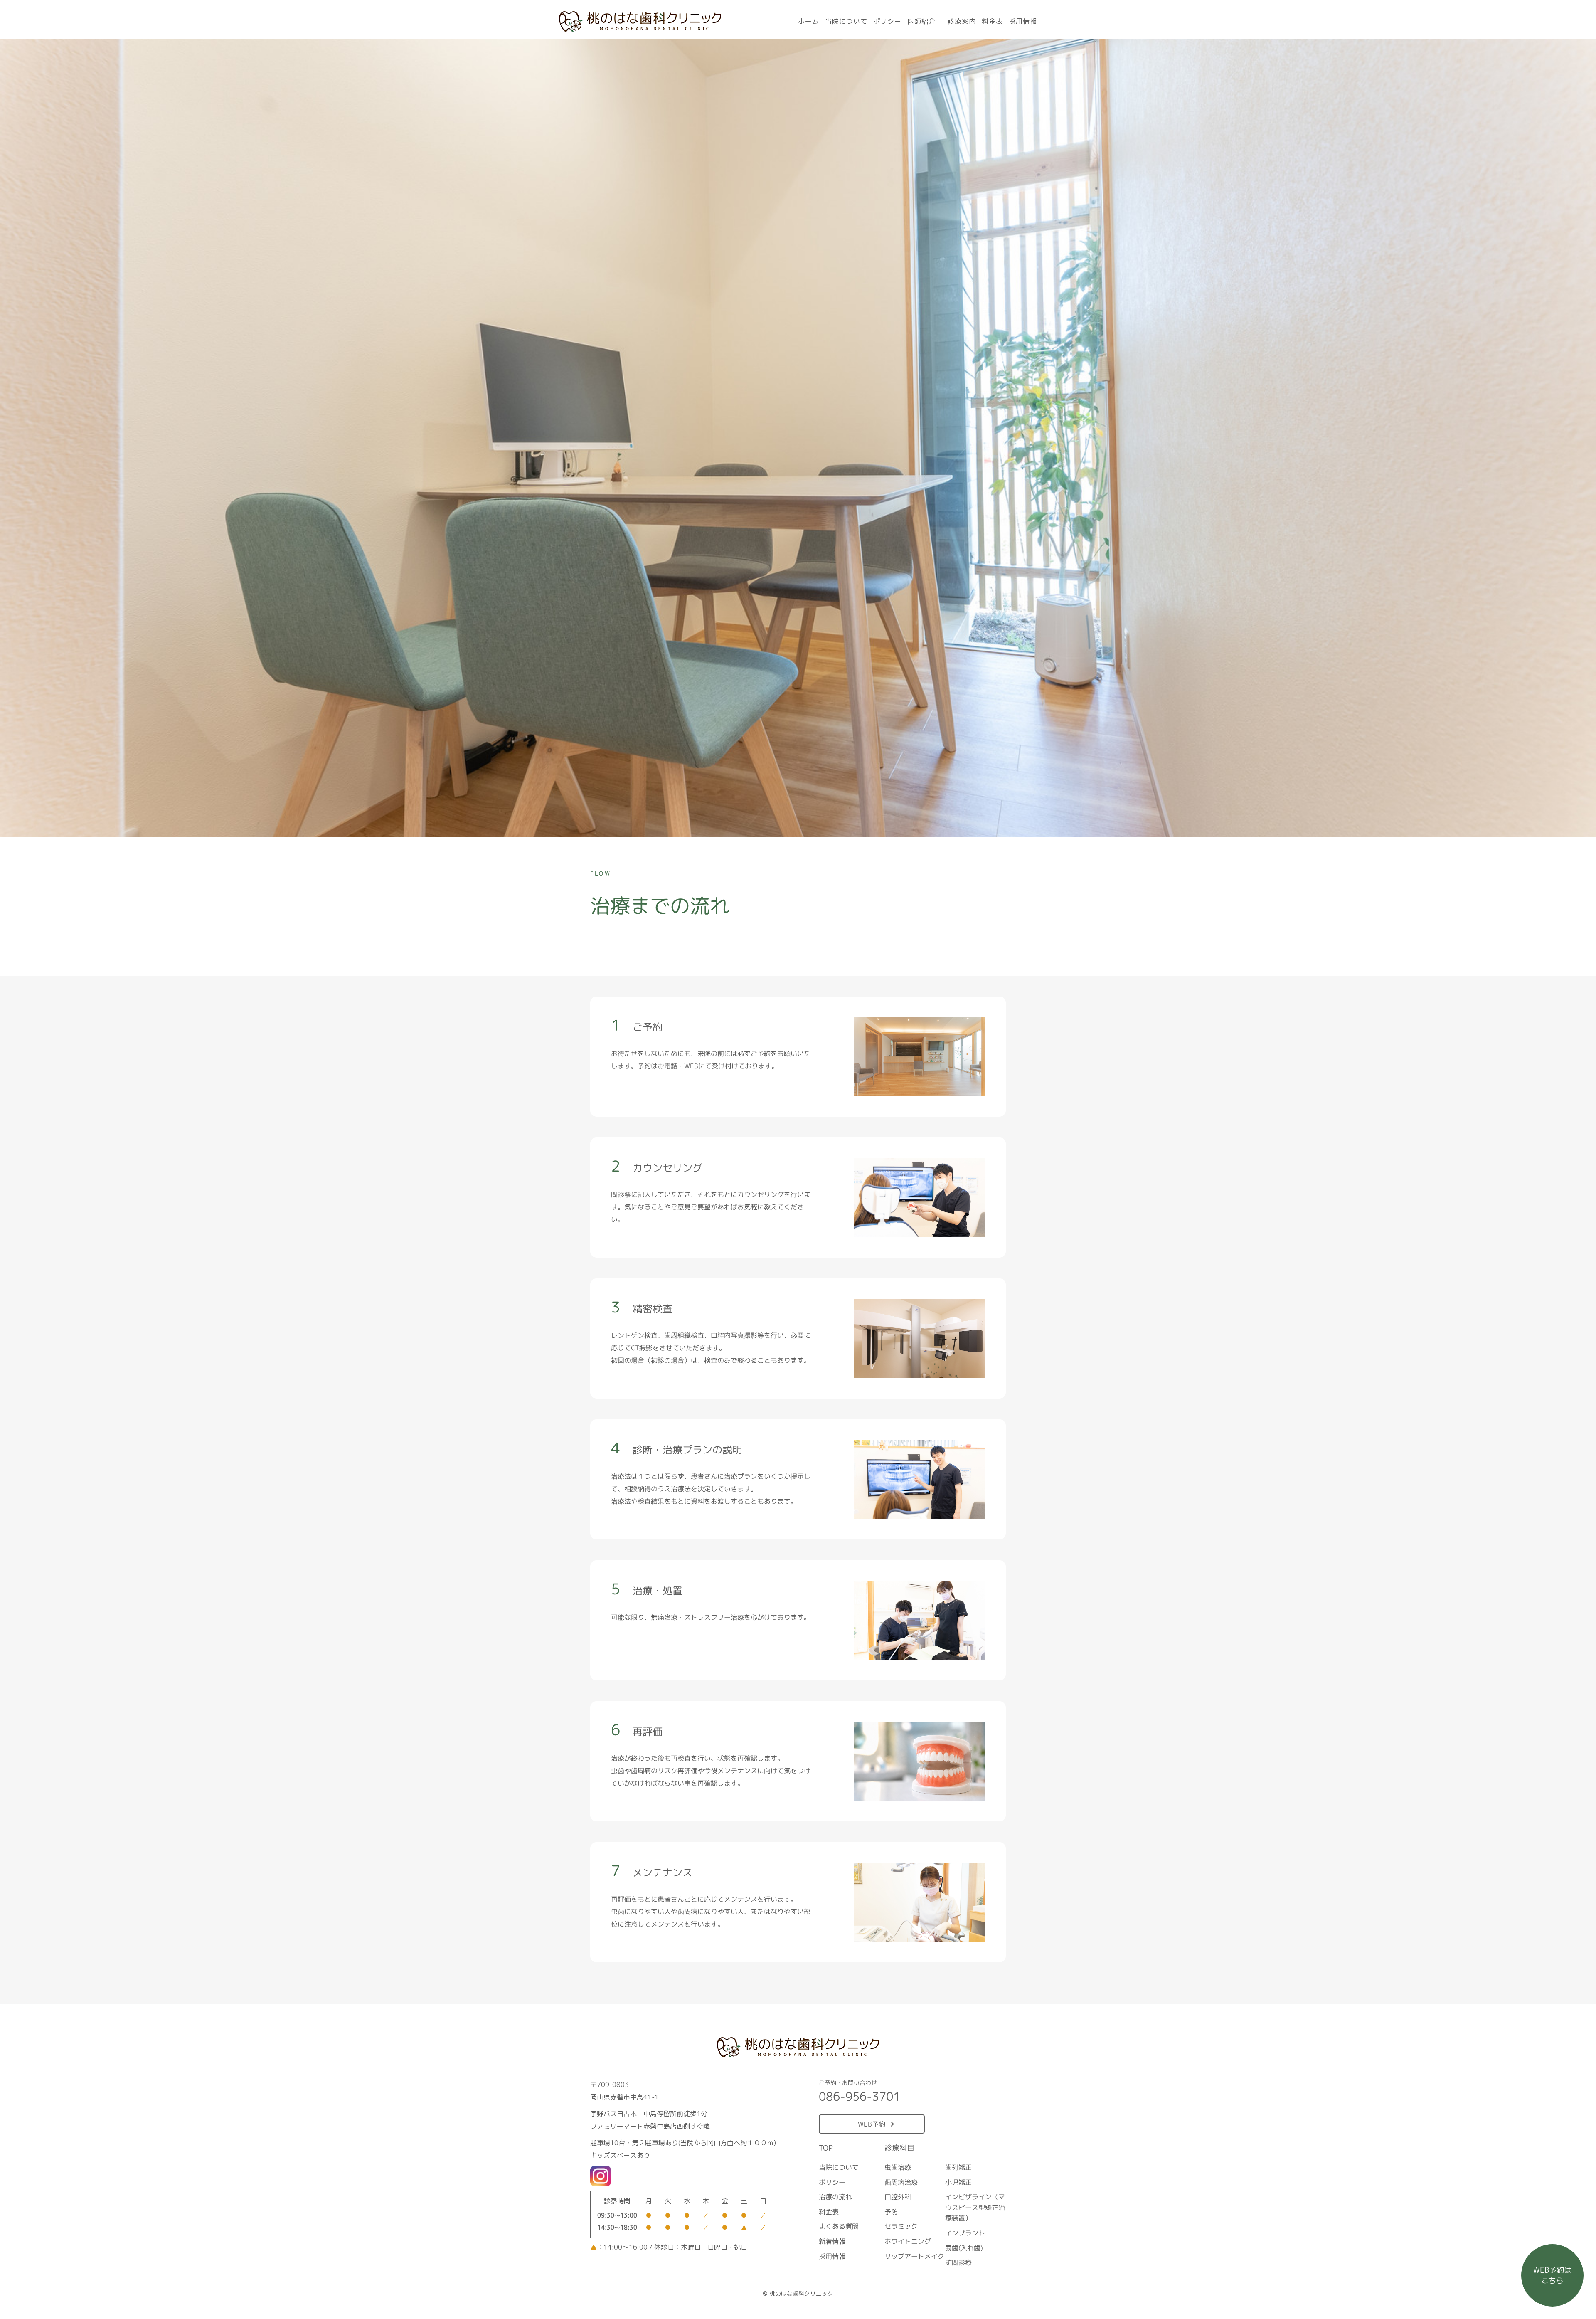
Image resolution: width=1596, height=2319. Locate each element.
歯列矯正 (958, 2167)
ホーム (809, 21)
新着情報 (832, 2241)
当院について (846, 21)
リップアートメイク (914, 2256)
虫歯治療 (898, 2167)
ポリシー (887, 21)
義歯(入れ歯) (964, 2248)
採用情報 (1023, 21)
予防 (891, 2212)
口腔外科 (898, 2197)
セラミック (901, 2227)
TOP (826, 2148)
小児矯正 (958, 2182)
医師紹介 (921, 21)
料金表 (992, 21)
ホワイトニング (907, 2241)
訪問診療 (958, 2263)
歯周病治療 (901, 2182)
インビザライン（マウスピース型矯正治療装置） (975, 2208)
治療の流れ (835, 2197)
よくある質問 (839, 2227)
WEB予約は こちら (1552, 2275)
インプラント (965, 2233)
